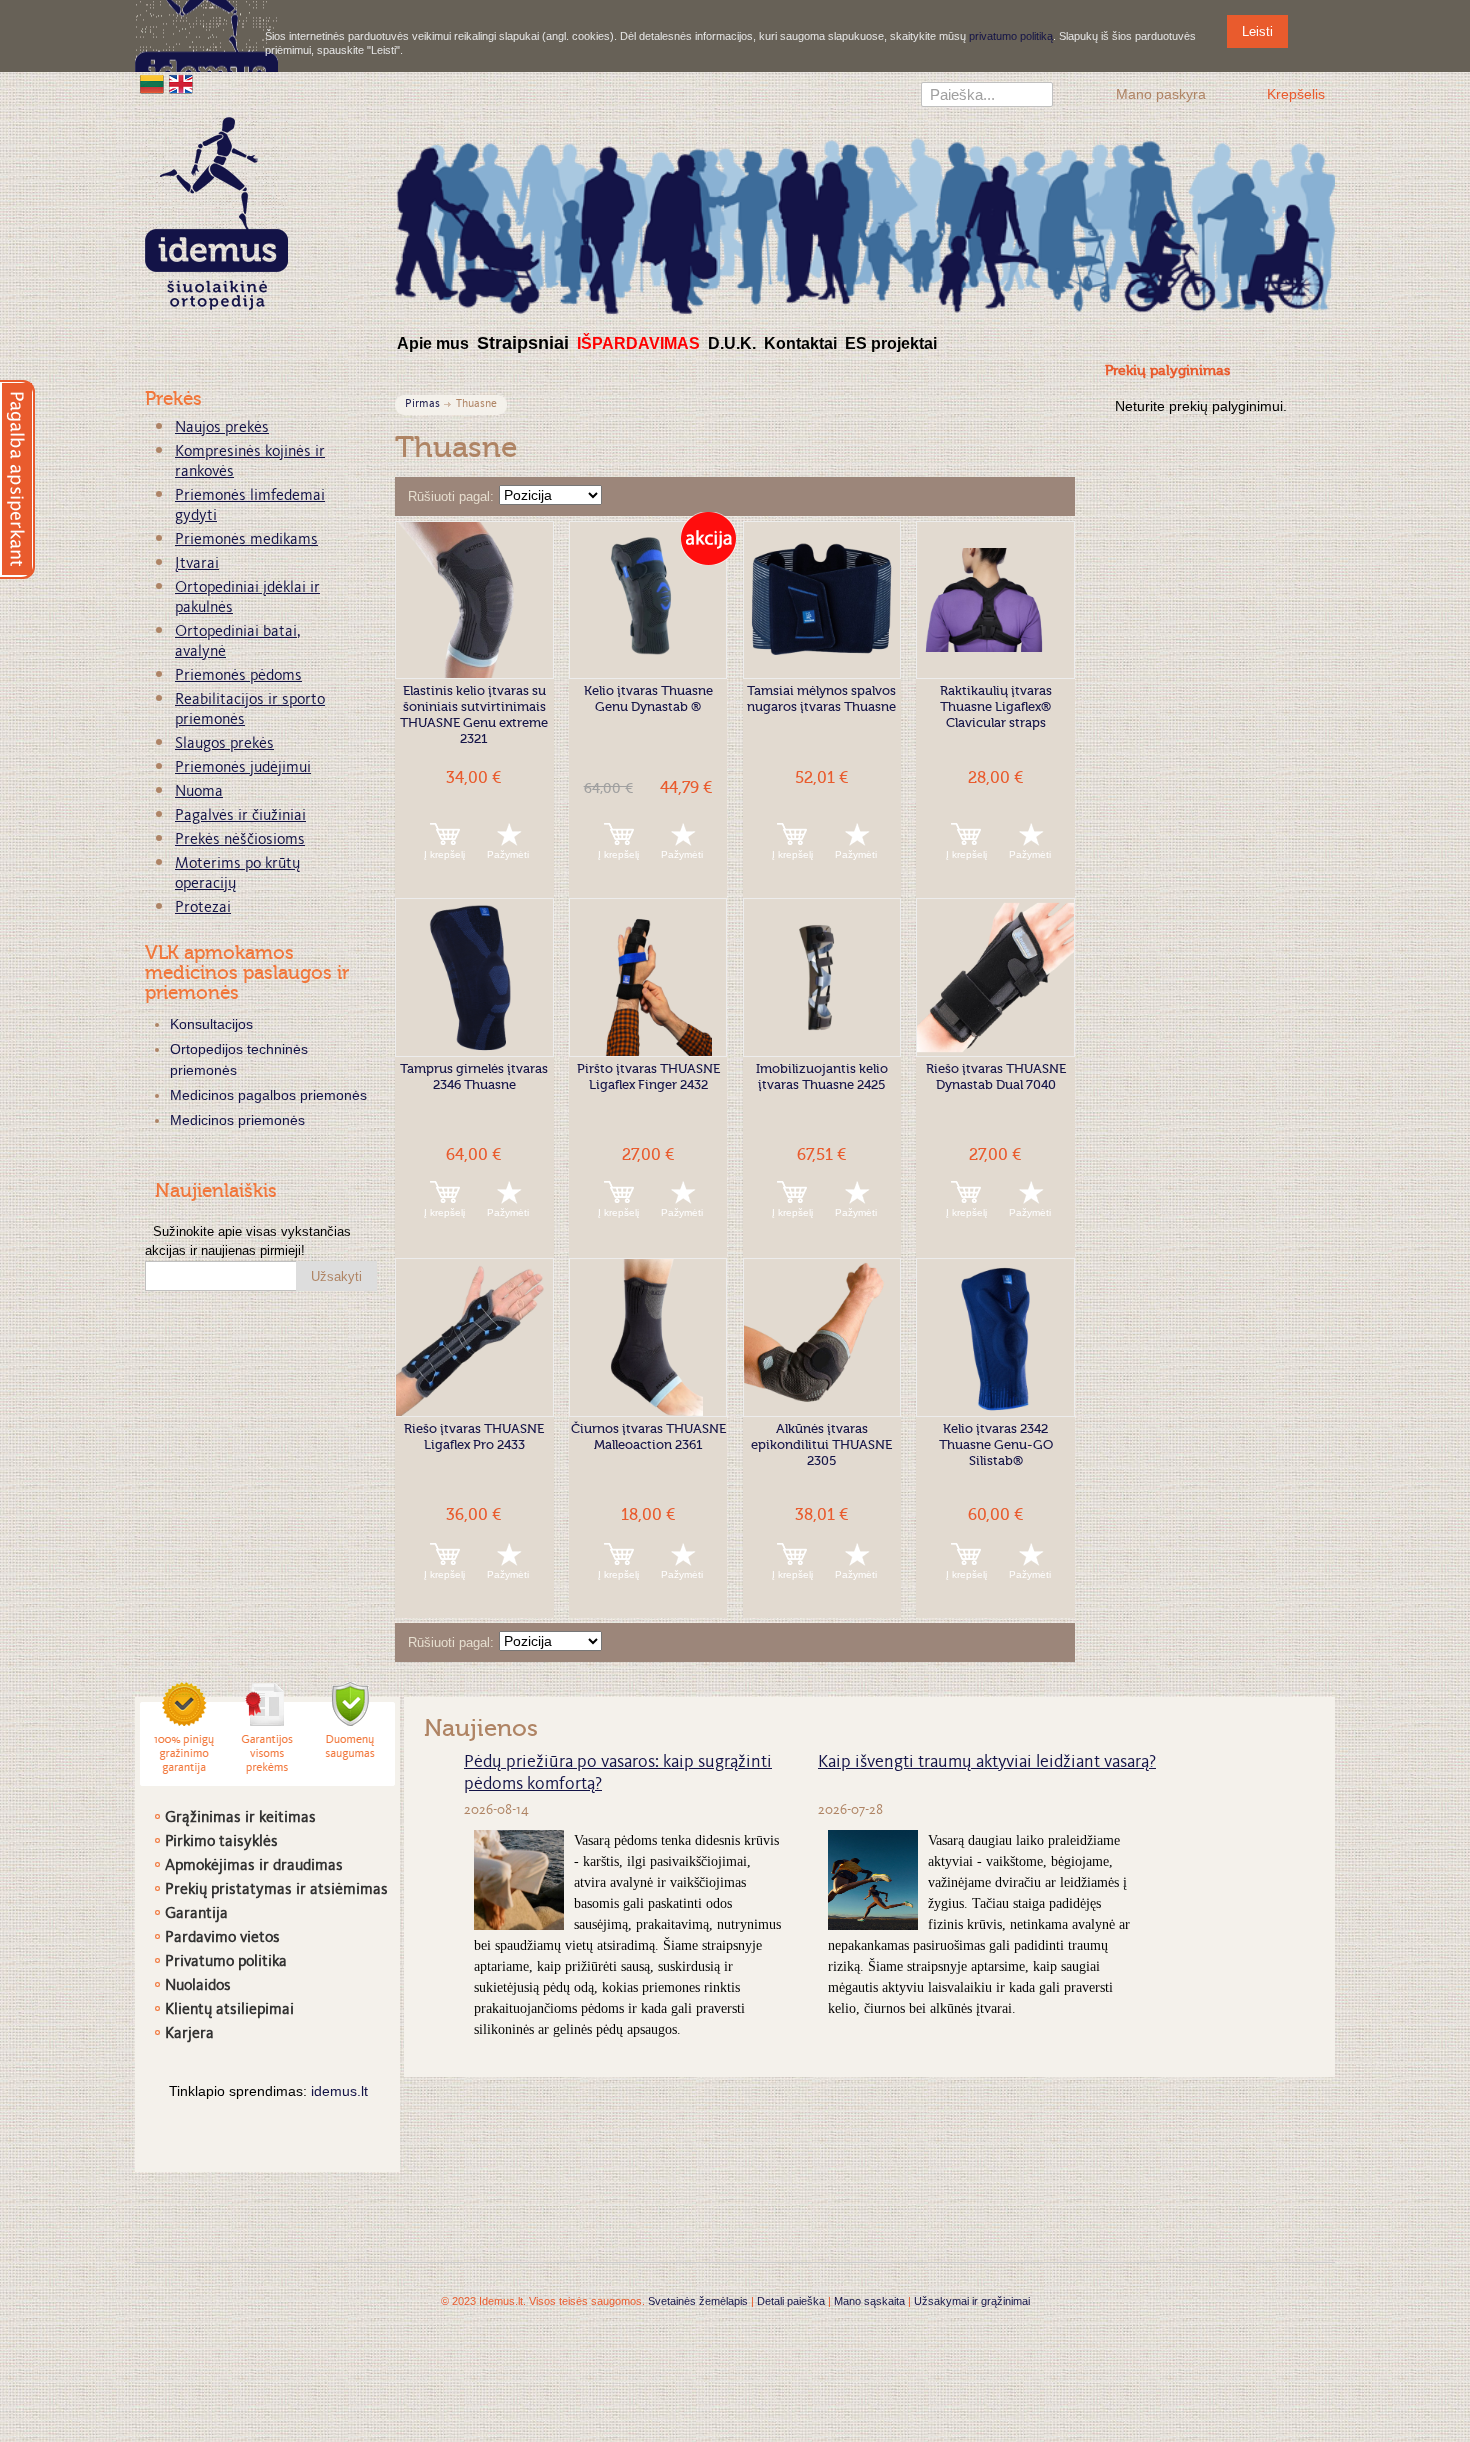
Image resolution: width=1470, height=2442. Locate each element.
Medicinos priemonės (237, 1120)
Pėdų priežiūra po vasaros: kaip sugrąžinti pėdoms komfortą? (618, 1774)
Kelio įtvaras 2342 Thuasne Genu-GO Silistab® (996, 1445)
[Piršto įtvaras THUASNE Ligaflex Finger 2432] (648, 977)
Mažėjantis (620, 497)
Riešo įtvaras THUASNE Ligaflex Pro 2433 (474, 1437)
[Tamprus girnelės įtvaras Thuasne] (474, 977)
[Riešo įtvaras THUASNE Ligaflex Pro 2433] (474, 1337)
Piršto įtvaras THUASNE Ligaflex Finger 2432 (648, 1077)
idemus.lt (339, 2091)
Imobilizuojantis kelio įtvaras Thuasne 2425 (822, 1077)
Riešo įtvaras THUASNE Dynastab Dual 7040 (996, 1077)
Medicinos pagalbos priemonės (268, 1095)
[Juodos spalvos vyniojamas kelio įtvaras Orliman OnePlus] (822, 600)
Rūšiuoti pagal (449, 496)
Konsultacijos (211, 1024)
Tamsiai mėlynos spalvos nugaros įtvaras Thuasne (821, 699)
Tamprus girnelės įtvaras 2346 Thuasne (474, 1077)
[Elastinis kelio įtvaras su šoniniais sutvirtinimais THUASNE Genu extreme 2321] (474, 600)
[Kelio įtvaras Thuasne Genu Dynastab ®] (648, 600)
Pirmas (422, 404)
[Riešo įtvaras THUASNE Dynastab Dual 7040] (995, 977)
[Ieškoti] (1038, 97)
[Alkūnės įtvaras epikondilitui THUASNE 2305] (822, 1337)
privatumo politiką (1011, 36)
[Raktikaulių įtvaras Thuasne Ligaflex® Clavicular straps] (995, 600)
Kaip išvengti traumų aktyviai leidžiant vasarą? (987, 1763)
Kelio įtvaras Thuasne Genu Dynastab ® (648, 699)
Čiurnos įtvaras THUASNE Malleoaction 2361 (648, 1437)
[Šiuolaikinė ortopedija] (865, 223)
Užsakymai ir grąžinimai (972, 2301)
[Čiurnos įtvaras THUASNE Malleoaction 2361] (648, 1337)
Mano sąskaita (869, 2301)
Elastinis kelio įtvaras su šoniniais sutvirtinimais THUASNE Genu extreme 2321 (474, 715)
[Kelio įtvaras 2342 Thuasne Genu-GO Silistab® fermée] (995, 1337)
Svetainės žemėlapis (698, 2301)
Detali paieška (791, 2301)
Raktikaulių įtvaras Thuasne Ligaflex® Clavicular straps (996, 707)
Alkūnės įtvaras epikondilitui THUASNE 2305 (821, 1445)
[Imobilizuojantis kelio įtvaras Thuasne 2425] (822, 977)
